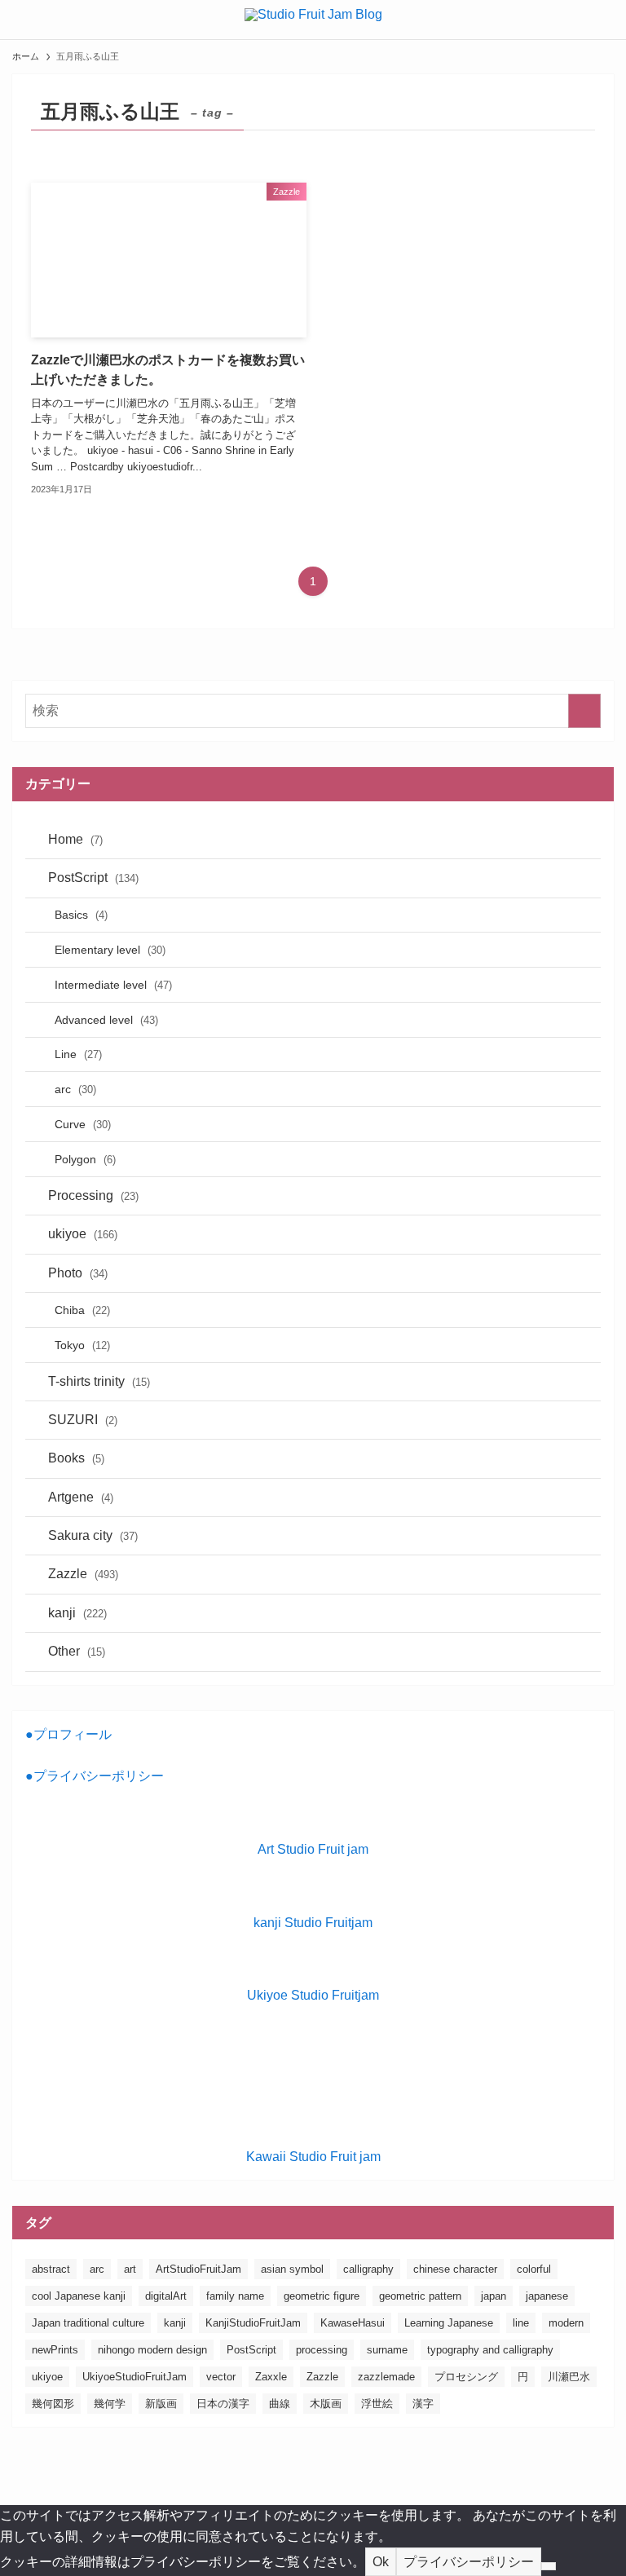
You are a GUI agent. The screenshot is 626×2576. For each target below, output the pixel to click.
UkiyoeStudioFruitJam (134, 2377)
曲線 (280, 2404)
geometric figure (322, 2296)
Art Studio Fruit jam (313, 1849)
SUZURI (83, 1420)
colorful (534, 2269)
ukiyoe (83, 1234)
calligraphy (368, 2269)
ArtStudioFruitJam (198, 2269)
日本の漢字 (223, 2404)
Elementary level (110, 950)
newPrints (55, 2350)
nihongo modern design (152, 2350)
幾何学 (110, 2404)
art (130, 2269)
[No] (549, 2566)
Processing (93, 1195)
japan (494, 2296)
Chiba (82, 1310)
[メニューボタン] (20, 20)
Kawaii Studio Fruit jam (313, 2157)
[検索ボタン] (606, 20)
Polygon (85, 1159)
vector (221, 2377)
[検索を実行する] (584, 711)
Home (75, 839)
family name (235, 2296)
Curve (83, 1124)
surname (387, 2350)
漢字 (423, 2404)
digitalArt (166, 2296)
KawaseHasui (353, 2323)
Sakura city (93, 1535)
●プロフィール (68, 1734)
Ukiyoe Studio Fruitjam (313, 1995)
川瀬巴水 (569, 2377)
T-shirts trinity (99, 1381)
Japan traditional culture (88, 2323)
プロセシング (466, 2377)
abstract (51, 2269)
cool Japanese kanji (79, 2296)
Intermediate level (113, 985)
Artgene (81, 1497)
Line (78, 1054)
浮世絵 (377, 2404)
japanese (547, 2296)
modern (566, 2323)
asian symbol (292, 2269)
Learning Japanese (449, 2323)
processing (322, 2350)
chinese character (455, 2269)
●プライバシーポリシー (95, 1776)
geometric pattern (420, 2296)
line (521, 2323)
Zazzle (83, 1574)
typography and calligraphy (490, 2350)
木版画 (326, 2404)
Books (76, 1458)
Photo (78, 1273)
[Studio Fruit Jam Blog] (313, 20)
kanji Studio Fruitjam (313, 1923)
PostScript (93, 878)
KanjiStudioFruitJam (253, 2323)
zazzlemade (386, 2377)
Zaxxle (271, 2377)
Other (77, 1651)
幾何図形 (53, 2404)
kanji (77, 1613)
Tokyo (82, 1345)
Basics (81, 915)
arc (75, 1089)
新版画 (161, 2404)
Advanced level (106, 1020)
